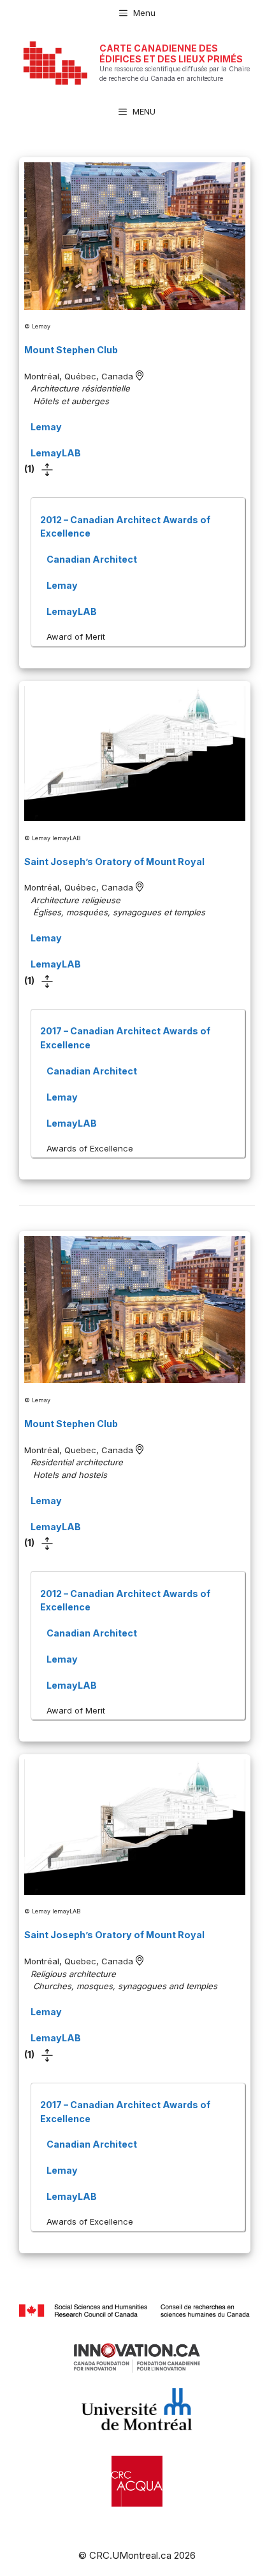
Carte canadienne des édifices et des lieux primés (171, 53)
